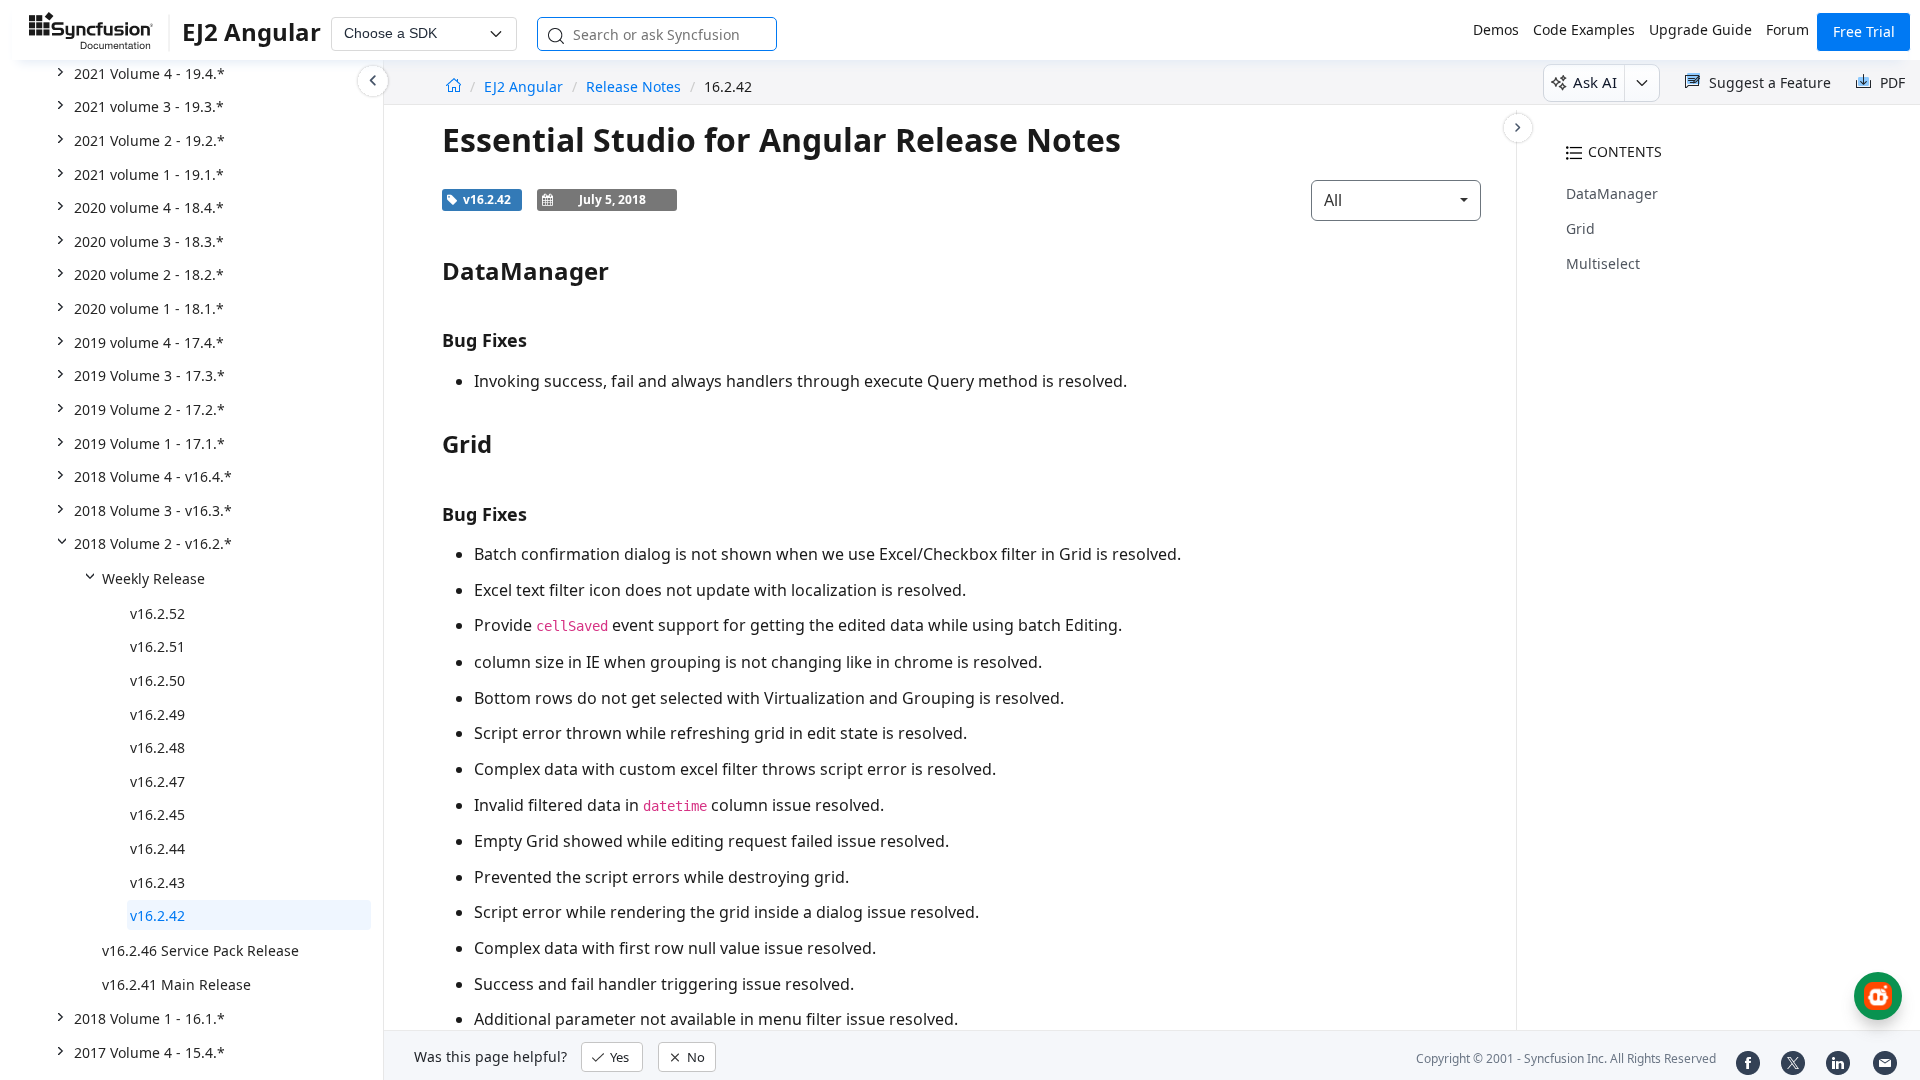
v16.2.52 (157, 613)
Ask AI (1595, 82)
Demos (1496, 29)
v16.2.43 (157, 882)
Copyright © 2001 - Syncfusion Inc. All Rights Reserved (1566, 1058)
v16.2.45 (157, 814)
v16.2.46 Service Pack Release (200, 950)
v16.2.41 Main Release (176, 984)
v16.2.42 (157, 915)
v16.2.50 (157, 680)
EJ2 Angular (525, 86)
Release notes (633, 86)
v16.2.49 (157, 714)
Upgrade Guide (1700, 29)
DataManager (1612, 193)
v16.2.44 (157, 848)
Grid (1580, 228)
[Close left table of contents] (373, 81)
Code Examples (1584, 29)
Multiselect (1603, 263)
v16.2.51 (157, 646)
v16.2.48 (157, 747)
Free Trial (1864, 31)
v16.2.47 (157, 781)
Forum (1787, 29)
